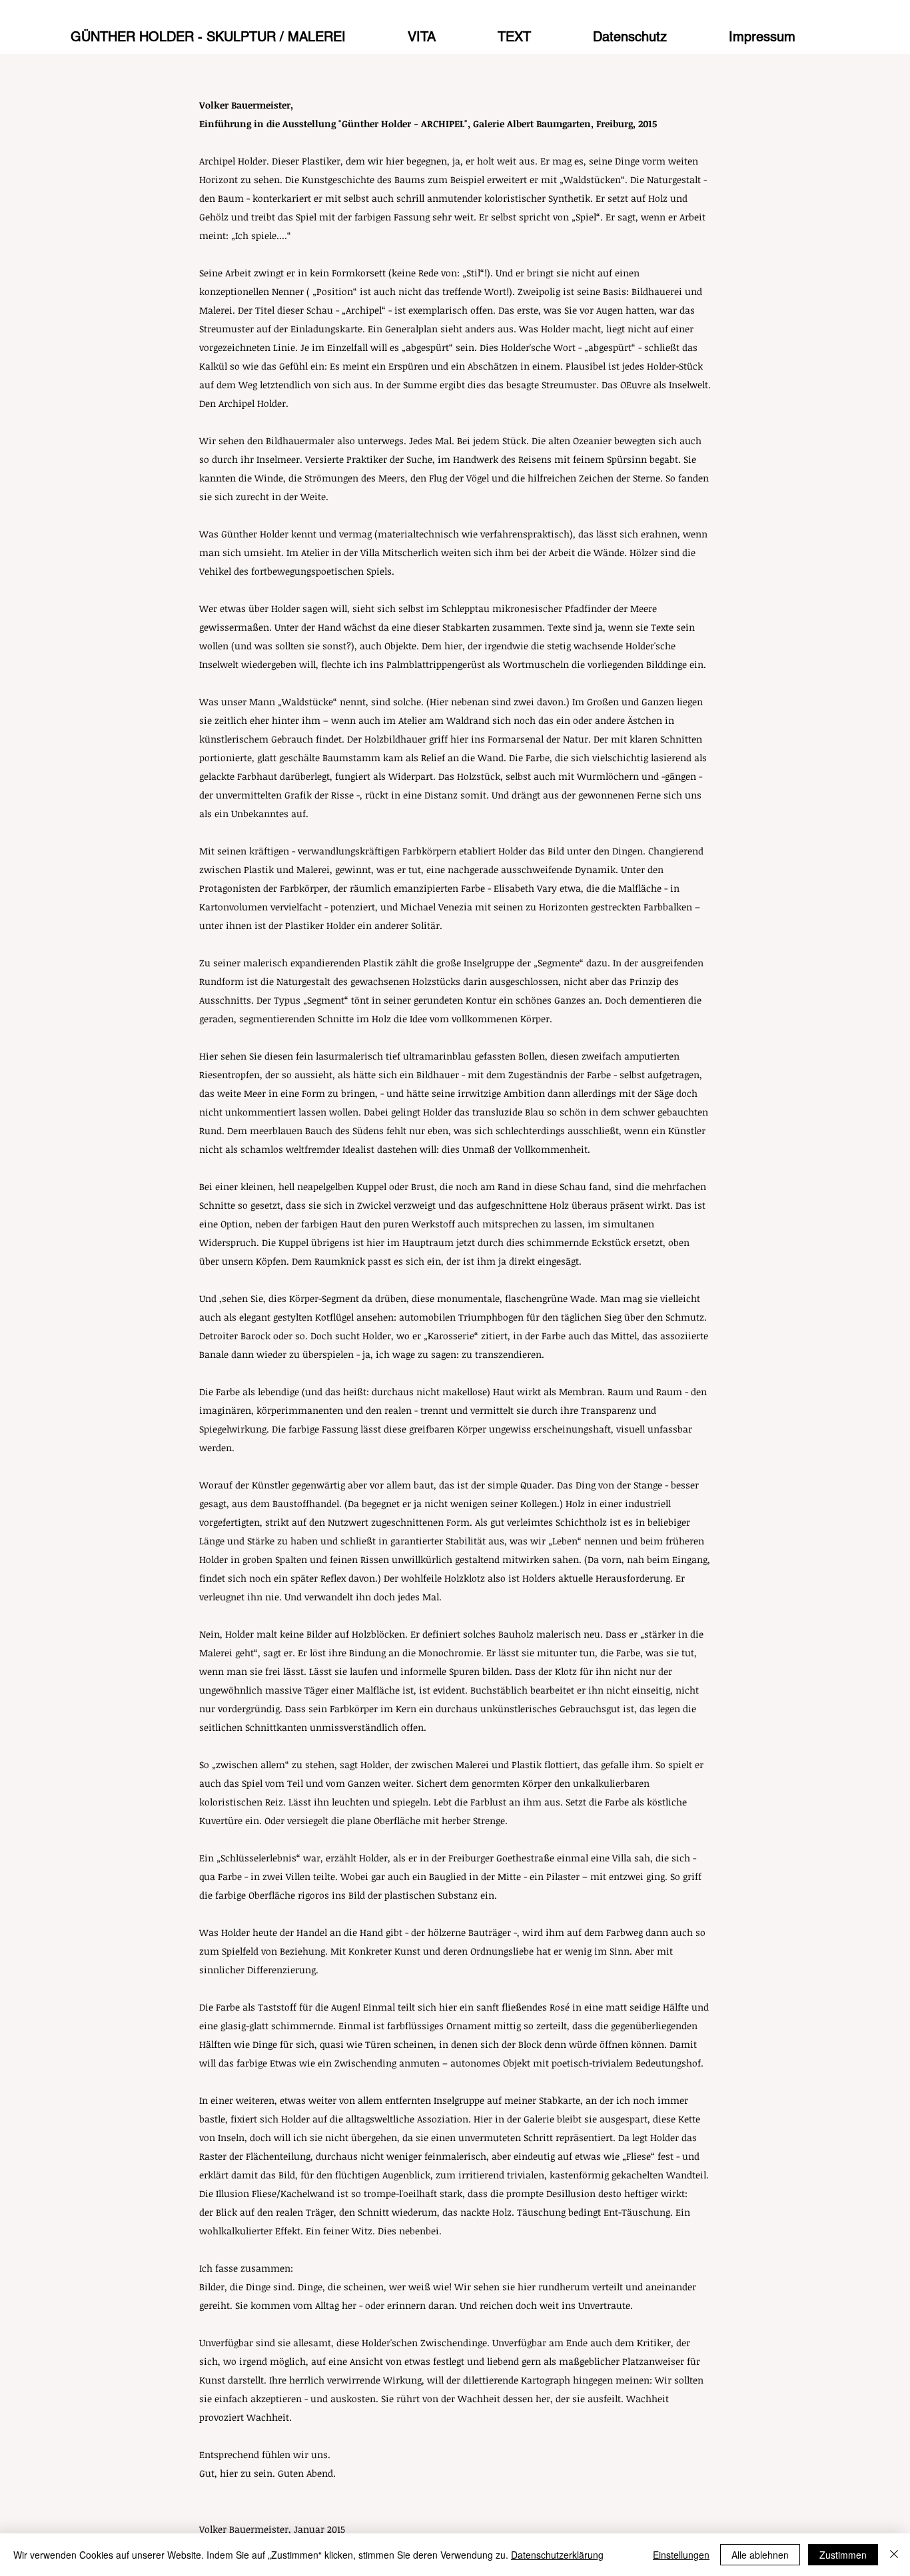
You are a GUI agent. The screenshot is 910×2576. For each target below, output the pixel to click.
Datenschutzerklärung (557, 2555)
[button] (537, 31)
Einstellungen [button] (681, 2555)
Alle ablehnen (760, 2555)
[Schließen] (894, 2555)
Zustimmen (843, 2555)
